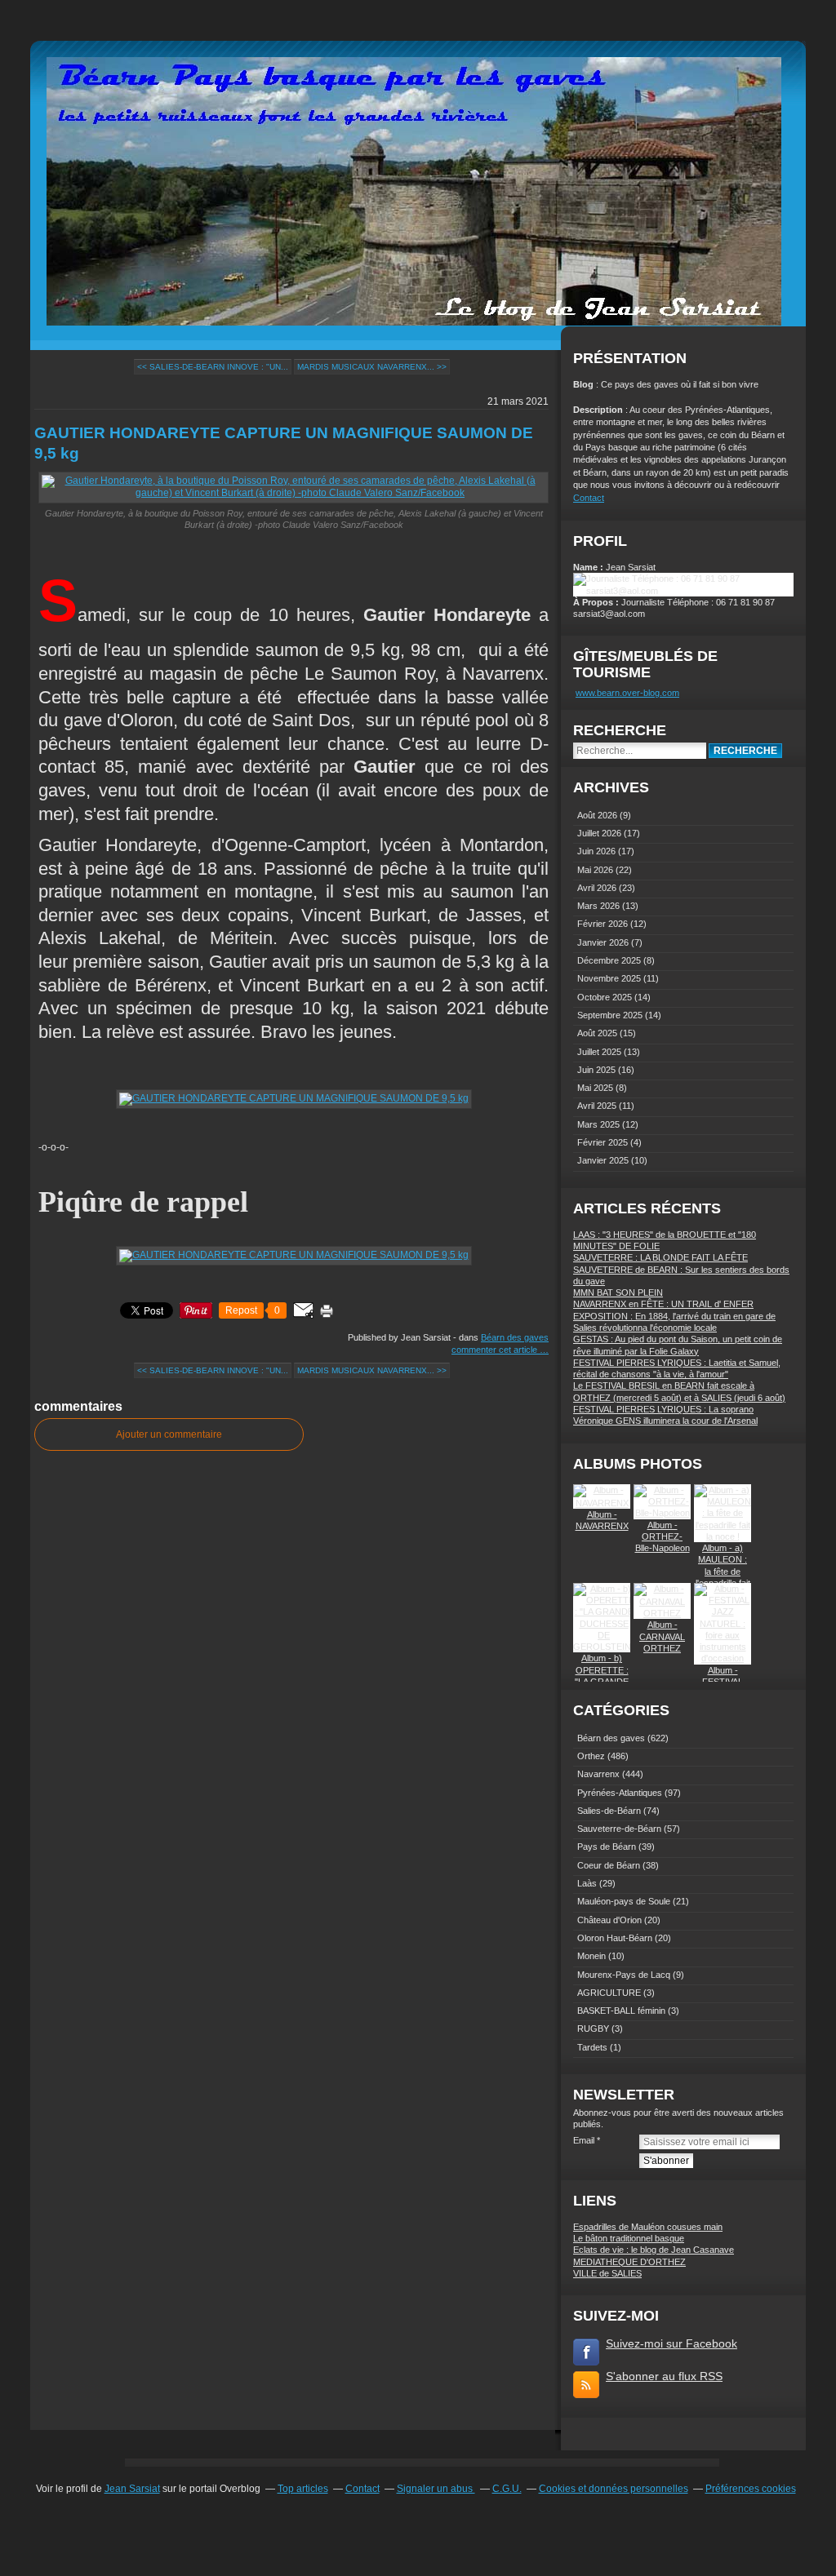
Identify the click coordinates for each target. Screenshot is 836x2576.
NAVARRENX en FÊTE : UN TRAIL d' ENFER (663, 1304)
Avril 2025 (598, 1106)
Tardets (592, 2047)
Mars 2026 (600, 906)
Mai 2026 (596, 870)
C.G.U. (507, 2489)
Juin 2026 (598, 851)
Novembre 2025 (610, 978)
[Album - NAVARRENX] (602, 1503)
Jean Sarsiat (132, 2489)
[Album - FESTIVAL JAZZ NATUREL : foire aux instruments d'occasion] (723, 1658)
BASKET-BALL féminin (621, 2011)
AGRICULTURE (609, 1993)
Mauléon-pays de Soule (624, 1901)
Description (599, 410)
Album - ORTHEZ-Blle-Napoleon (663, 1537)
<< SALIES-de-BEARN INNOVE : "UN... (213, 367)
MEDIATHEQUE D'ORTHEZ (629, 2262)
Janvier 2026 (604, 942)
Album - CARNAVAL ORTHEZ (662, 1636)
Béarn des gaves (515, 1337)
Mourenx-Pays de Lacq (624, 1975)
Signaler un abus (436, 2489)
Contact (589, 498)
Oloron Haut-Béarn (615, 1938)
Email (584, 2140)
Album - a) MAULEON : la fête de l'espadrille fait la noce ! (723, 1571)
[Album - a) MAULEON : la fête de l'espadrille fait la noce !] (723, 1536)
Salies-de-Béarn (609, 1811)
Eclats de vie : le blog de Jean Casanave (654, 2250)
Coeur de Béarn (609, 1865)
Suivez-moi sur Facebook (671, 2343)
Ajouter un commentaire (169, 1434)
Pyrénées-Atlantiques (620, 1793)
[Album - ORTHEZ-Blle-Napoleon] (662, 1513)
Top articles (303, 2489)
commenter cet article (496, 1350)
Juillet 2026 (600, 833)
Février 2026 (604, 924)
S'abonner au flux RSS (664, 2376)
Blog (583, 384)
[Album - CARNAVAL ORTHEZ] (662, 1613)
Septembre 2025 (611, 1015)
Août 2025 (598, 1033)
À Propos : (597, 602)
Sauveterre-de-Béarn (619, 1829)
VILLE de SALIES (607, 2273)
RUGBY (593, 2028)
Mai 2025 (596, 1088)
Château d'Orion (609, 1920)
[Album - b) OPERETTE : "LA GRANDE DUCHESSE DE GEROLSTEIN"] (604, 1647)
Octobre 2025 (606, 997)
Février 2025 (604, 1142)
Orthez (591, 1756)
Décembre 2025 (610, 960)
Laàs (587, 1883)
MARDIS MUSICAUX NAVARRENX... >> (372, 367)
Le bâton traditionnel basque (629, 2238)
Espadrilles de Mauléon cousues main (648, 2227)
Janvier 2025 (604, 1160)
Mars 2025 (600, 1124)
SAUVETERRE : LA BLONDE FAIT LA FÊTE (660, 1257)
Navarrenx (598, 1774)
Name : (589, 567)
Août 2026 (598, 815)
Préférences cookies (751, 2489)
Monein (591, 1956)
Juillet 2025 (600, 1052)
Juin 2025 (598, 1070)
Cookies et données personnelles (614, 2489)
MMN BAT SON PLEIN (618, 1292)
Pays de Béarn (607, 1847)
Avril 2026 (598, 888)
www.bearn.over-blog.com (627, 693)
